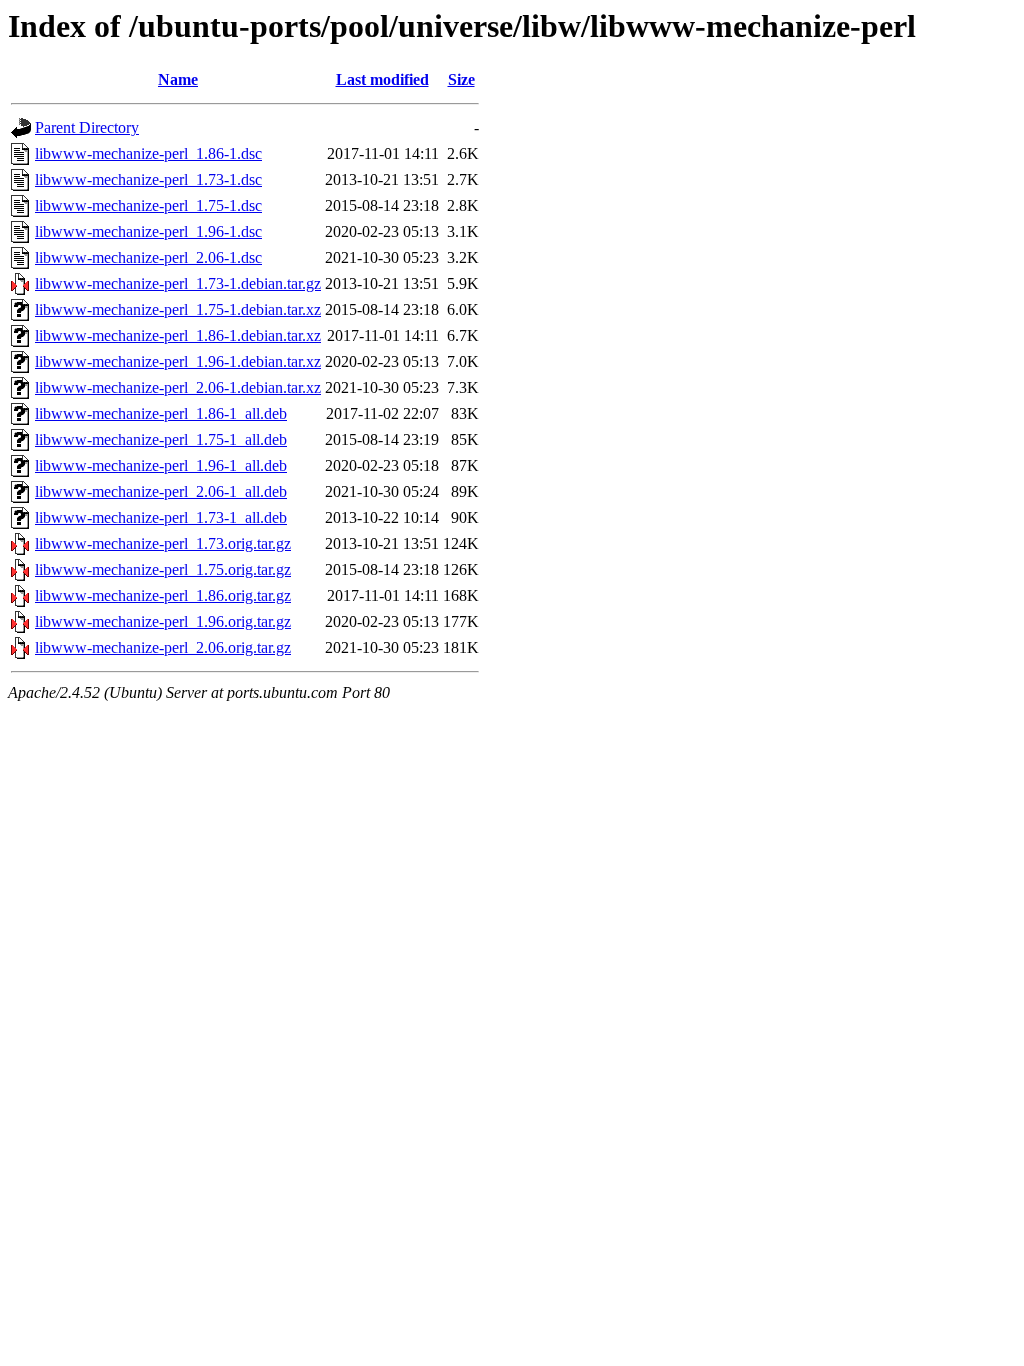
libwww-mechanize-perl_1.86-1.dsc (148, 153)
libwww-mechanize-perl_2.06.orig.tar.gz (163, 647)
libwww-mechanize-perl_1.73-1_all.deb (161, 517)
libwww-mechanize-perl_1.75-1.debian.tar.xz (178, 309)
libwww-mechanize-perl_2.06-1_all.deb (161, 491)
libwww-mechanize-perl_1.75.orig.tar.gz (163, 569)
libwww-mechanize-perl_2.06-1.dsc (148, 257)
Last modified (382, 79)
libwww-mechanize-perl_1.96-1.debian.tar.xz (178, 361)
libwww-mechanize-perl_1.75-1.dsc (148, 205)
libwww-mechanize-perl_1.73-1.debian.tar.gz (178, 283)
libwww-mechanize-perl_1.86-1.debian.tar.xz (178, 335)
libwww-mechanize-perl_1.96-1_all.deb (161, 465)
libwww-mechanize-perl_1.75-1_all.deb (161, 439)
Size (461, 79)
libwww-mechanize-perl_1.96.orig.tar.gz (163, 621)
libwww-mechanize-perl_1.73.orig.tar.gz (163, 543)
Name (178, 79)
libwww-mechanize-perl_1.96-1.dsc (148, 231)
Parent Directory (87, 127)
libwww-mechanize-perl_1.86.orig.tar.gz (163, 595)
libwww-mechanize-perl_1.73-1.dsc (148, 179)
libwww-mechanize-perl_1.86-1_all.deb (161, 413)
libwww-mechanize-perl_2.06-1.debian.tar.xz (178, 387)
